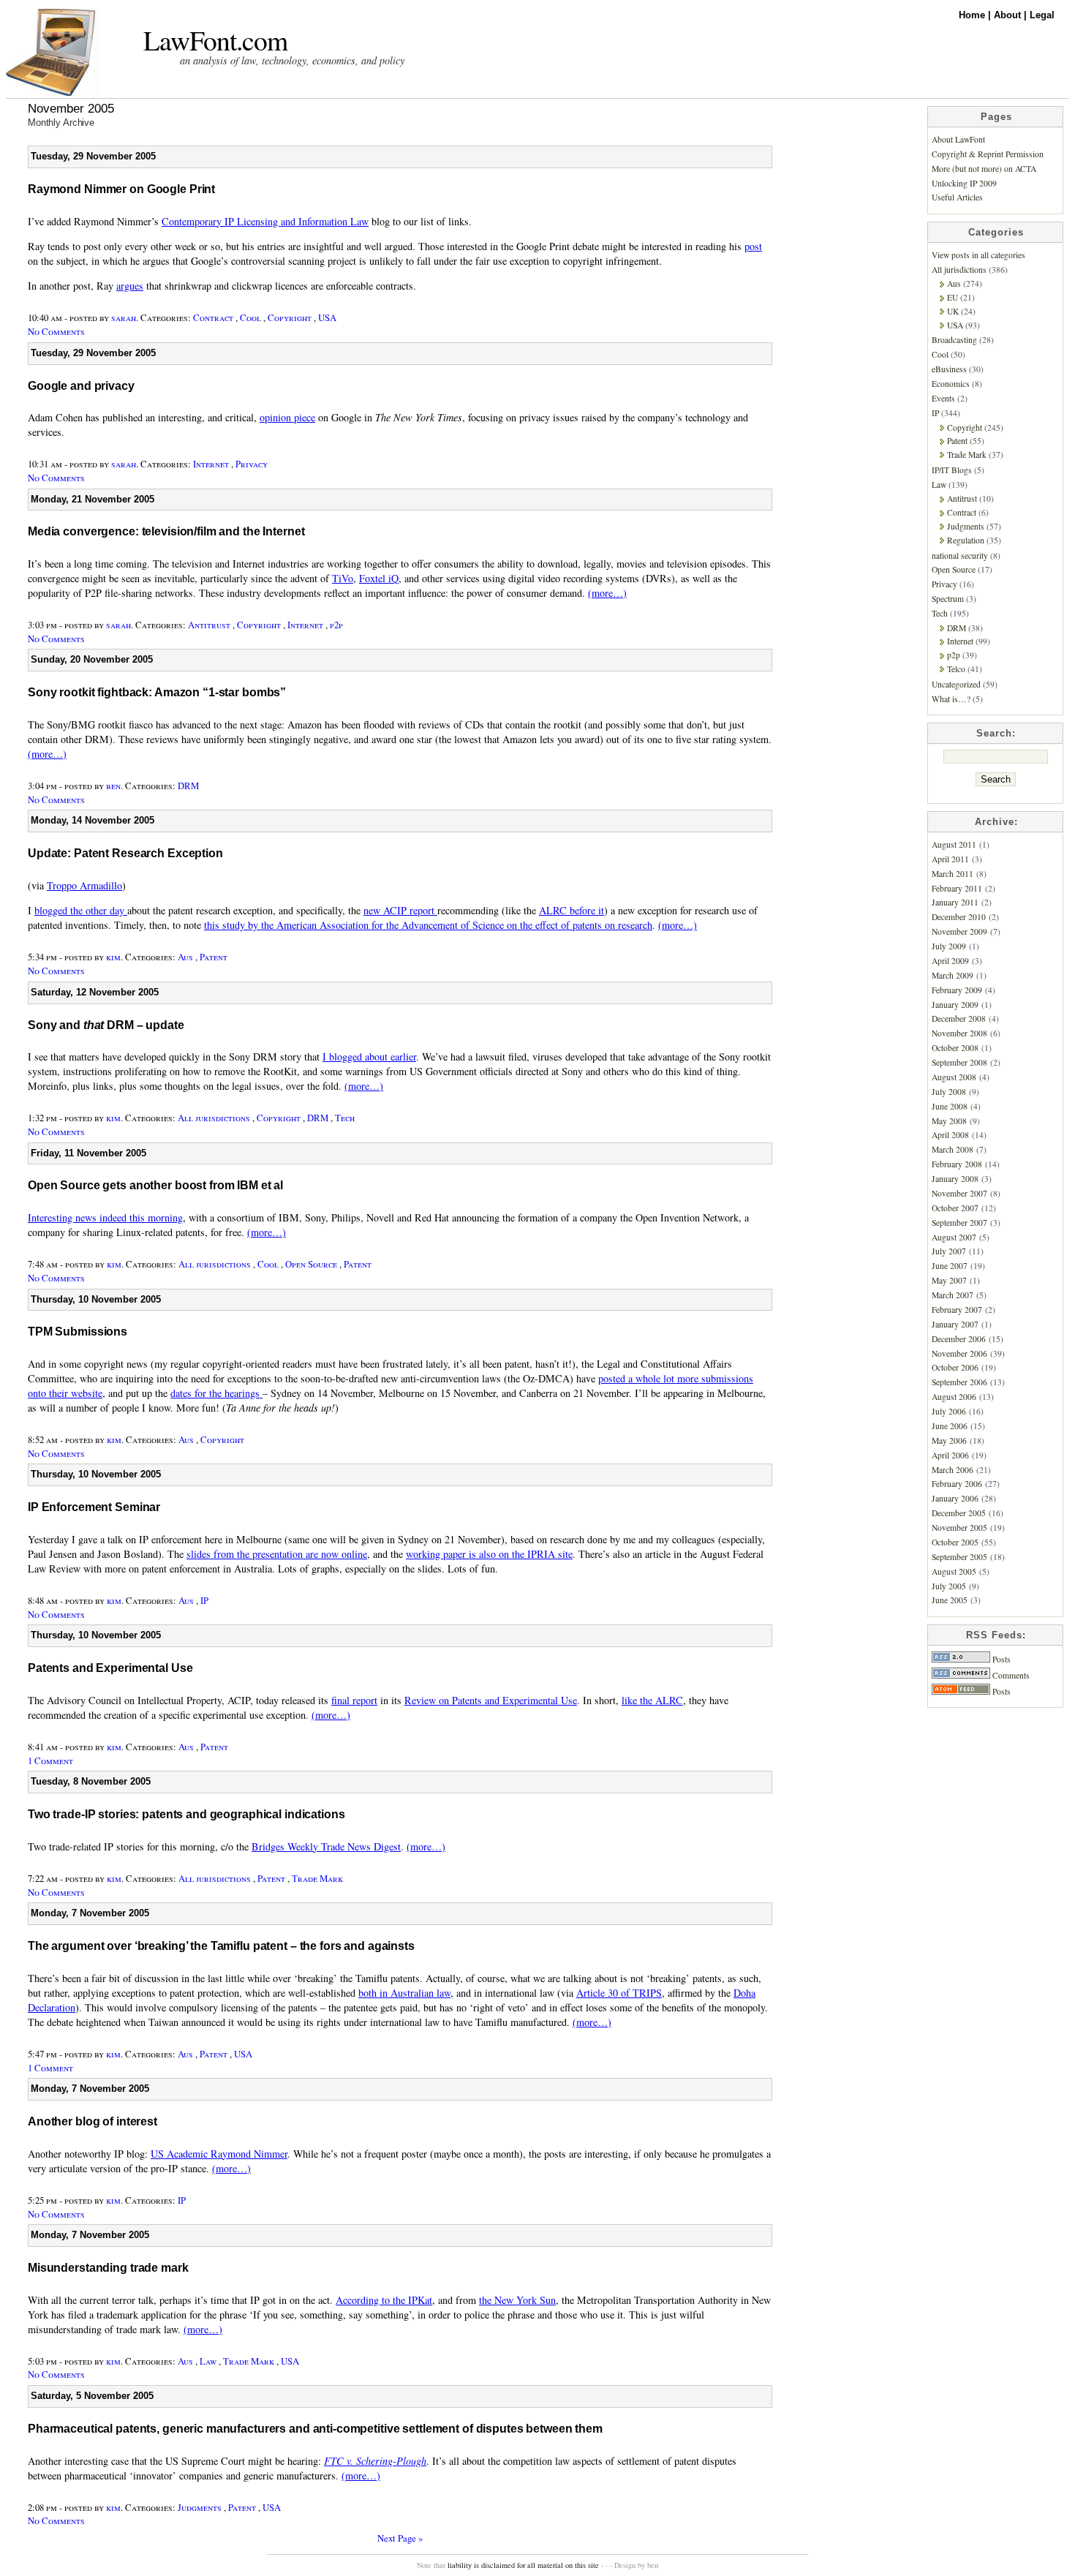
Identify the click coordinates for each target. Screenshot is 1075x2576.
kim (113, 957)
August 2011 (954, 844)
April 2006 (950, 1455)
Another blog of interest (93, 2121)
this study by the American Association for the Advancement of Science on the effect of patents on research (428, 925)
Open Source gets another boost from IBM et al (155, 1185)
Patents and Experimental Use (110, 1668)
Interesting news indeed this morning (105, 1217)
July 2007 (949, 1251)
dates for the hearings (216, 1393)
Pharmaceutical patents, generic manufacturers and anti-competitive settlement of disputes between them (315, 2429)
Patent (214, 957)
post (753, 246)
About (1009, 15)
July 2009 (949, 946)
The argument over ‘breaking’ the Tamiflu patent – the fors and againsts (221, 1946)
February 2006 (957, 1484)
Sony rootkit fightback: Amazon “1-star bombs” (157, 692)
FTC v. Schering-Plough (375, 2461)
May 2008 (949, 1121)
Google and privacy (81, 386)
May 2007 (949, 1280)
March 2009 (953, 975)
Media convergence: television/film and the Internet (166, 531)
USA (327, 317)
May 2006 (949, 1440)
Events (943, 398)
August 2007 (954, 1237)
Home (973, 15)
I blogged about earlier (369, 1057)
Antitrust (209, 625)
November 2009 (959, 931)
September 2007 (959, 1223)
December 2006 (959, 1339)
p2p (336, 625)
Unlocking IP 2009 (964, 183)
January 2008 (955, 1179)
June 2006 (950, 1426)
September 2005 (959, 1557)
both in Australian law (404, 1993)
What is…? (951, 699)
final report (354, 1700)
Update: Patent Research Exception (125, 853)
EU (953, 297)
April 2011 (950, 859)
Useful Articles (957, 197)
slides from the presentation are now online (277, 1554)
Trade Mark (317, 1878)
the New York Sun (517, 2300)
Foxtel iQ (379, 578)
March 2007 (953, 1295)
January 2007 (955, 1324)
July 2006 (949, 1411)
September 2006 (959, 1382)
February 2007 (957, 1310)
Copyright (290, 317)
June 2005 (950, 1600)
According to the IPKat (384, 2300)
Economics (951, 384)
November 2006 (959, 1353)
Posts (1000, 1659)
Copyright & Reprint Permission (988, 154)
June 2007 (950, 1266)
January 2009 (955, 1005)
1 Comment (50, 1760)
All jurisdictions (214, 1118)
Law (208, 2361)
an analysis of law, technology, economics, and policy (292, 60)
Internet (211, 464)
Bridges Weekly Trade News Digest (326, 1846)
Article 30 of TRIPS (619, 1993)
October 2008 (955, 1048)
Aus (185, 957)
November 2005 (959, 1528)
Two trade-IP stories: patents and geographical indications (186, 1814)
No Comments (56, 331)
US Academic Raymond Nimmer (219, 2154)
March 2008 (953, 1149)
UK (953, 311)
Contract (213, 317)
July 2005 (949, 1586)
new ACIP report (400, 910)
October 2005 (955, 1542)
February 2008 (957, 1164)
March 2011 (953, 874)
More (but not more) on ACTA (984, 169)
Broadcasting (954, 340)
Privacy (252, 464)
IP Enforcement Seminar (94, 1507)
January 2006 (955, 1498)
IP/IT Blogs (952, 470)
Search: (996, 733)
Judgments (200, 2507)
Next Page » (400, 2538)
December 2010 (959, 917)
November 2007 (959, 1193)
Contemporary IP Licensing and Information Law (265, 221)
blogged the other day (81, 910)
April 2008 (950, 1135)
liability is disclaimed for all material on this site (523, 2565)
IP (204, 1600)
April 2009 (950, 961)
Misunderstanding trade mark (108, 2268)
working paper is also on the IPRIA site (489, 1554)
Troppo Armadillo (84, 885)
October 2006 (955, 1367)
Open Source (311, 1264)
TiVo (343, 578)
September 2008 (959, 1062)
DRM (188, 786)
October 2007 (955, 1208)
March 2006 (953, 1470)
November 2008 (959, 1033)
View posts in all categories (978, 255)
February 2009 (957, 990)
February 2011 (957, 888)
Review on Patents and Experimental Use (491, 1700)
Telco (956, 669)
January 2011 (955, 902)
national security (960, 556)
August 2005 (954, 1571)
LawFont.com (215, 40)
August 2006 (954, 1397)
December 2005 (959, 1513)
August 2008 (954, 1077)
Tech (345, 1118)
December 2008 (959, 1018)
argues (130, 286)
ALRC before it (572, 910)
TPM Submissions (78, 1332)
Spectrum (948, 599)
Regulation (966, 540)
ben (113, 786)
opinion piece (287, 417)
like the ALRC (652, 1700)
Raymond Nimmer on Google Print (121, 189)
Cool (250, 317)
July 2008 (949, 1092)
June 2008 (950, 1106)
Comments (1010, 1675)
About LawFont (958, 139)
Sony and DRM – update (106, 1025)
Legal (1042, 15)
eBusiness (949, 369)
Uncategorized (956, 684)
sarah (124, 317)
